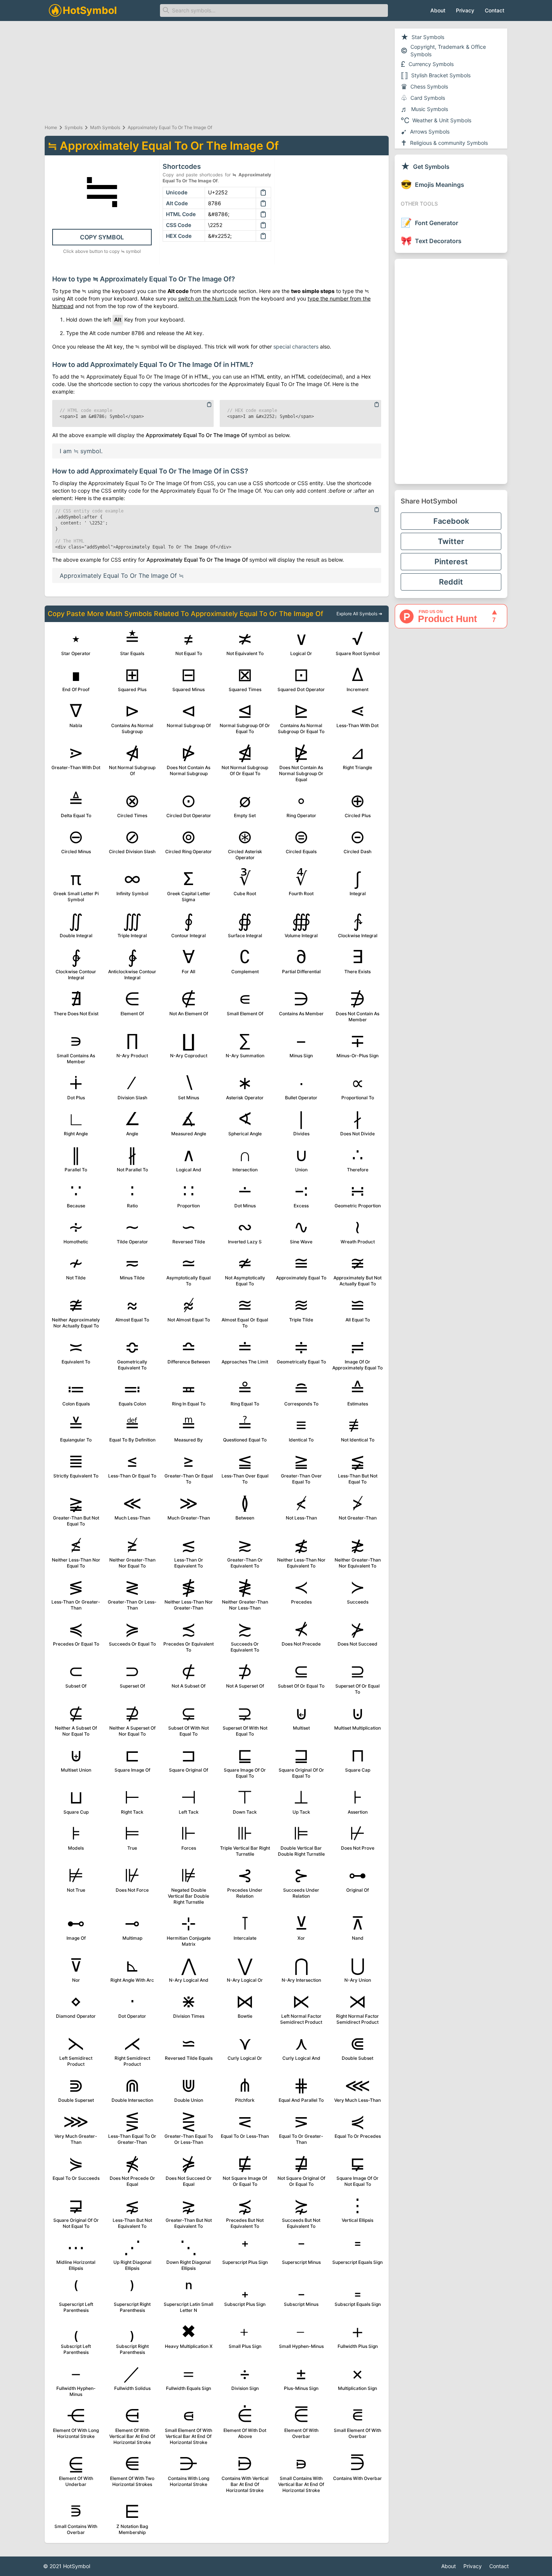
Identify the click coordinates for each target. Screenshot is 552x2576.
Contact (495, 10)
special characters (296, 346)
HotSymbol (77, 2566)
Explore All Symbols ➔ (359, 614)
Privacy (465, 10)
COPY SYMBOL (102, 237)
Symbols (74, 127)
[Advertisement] (451, 371)
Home (51, 127)
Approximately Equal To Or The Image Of (170, 127)
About (438, 10)
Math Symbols (105, 127)
